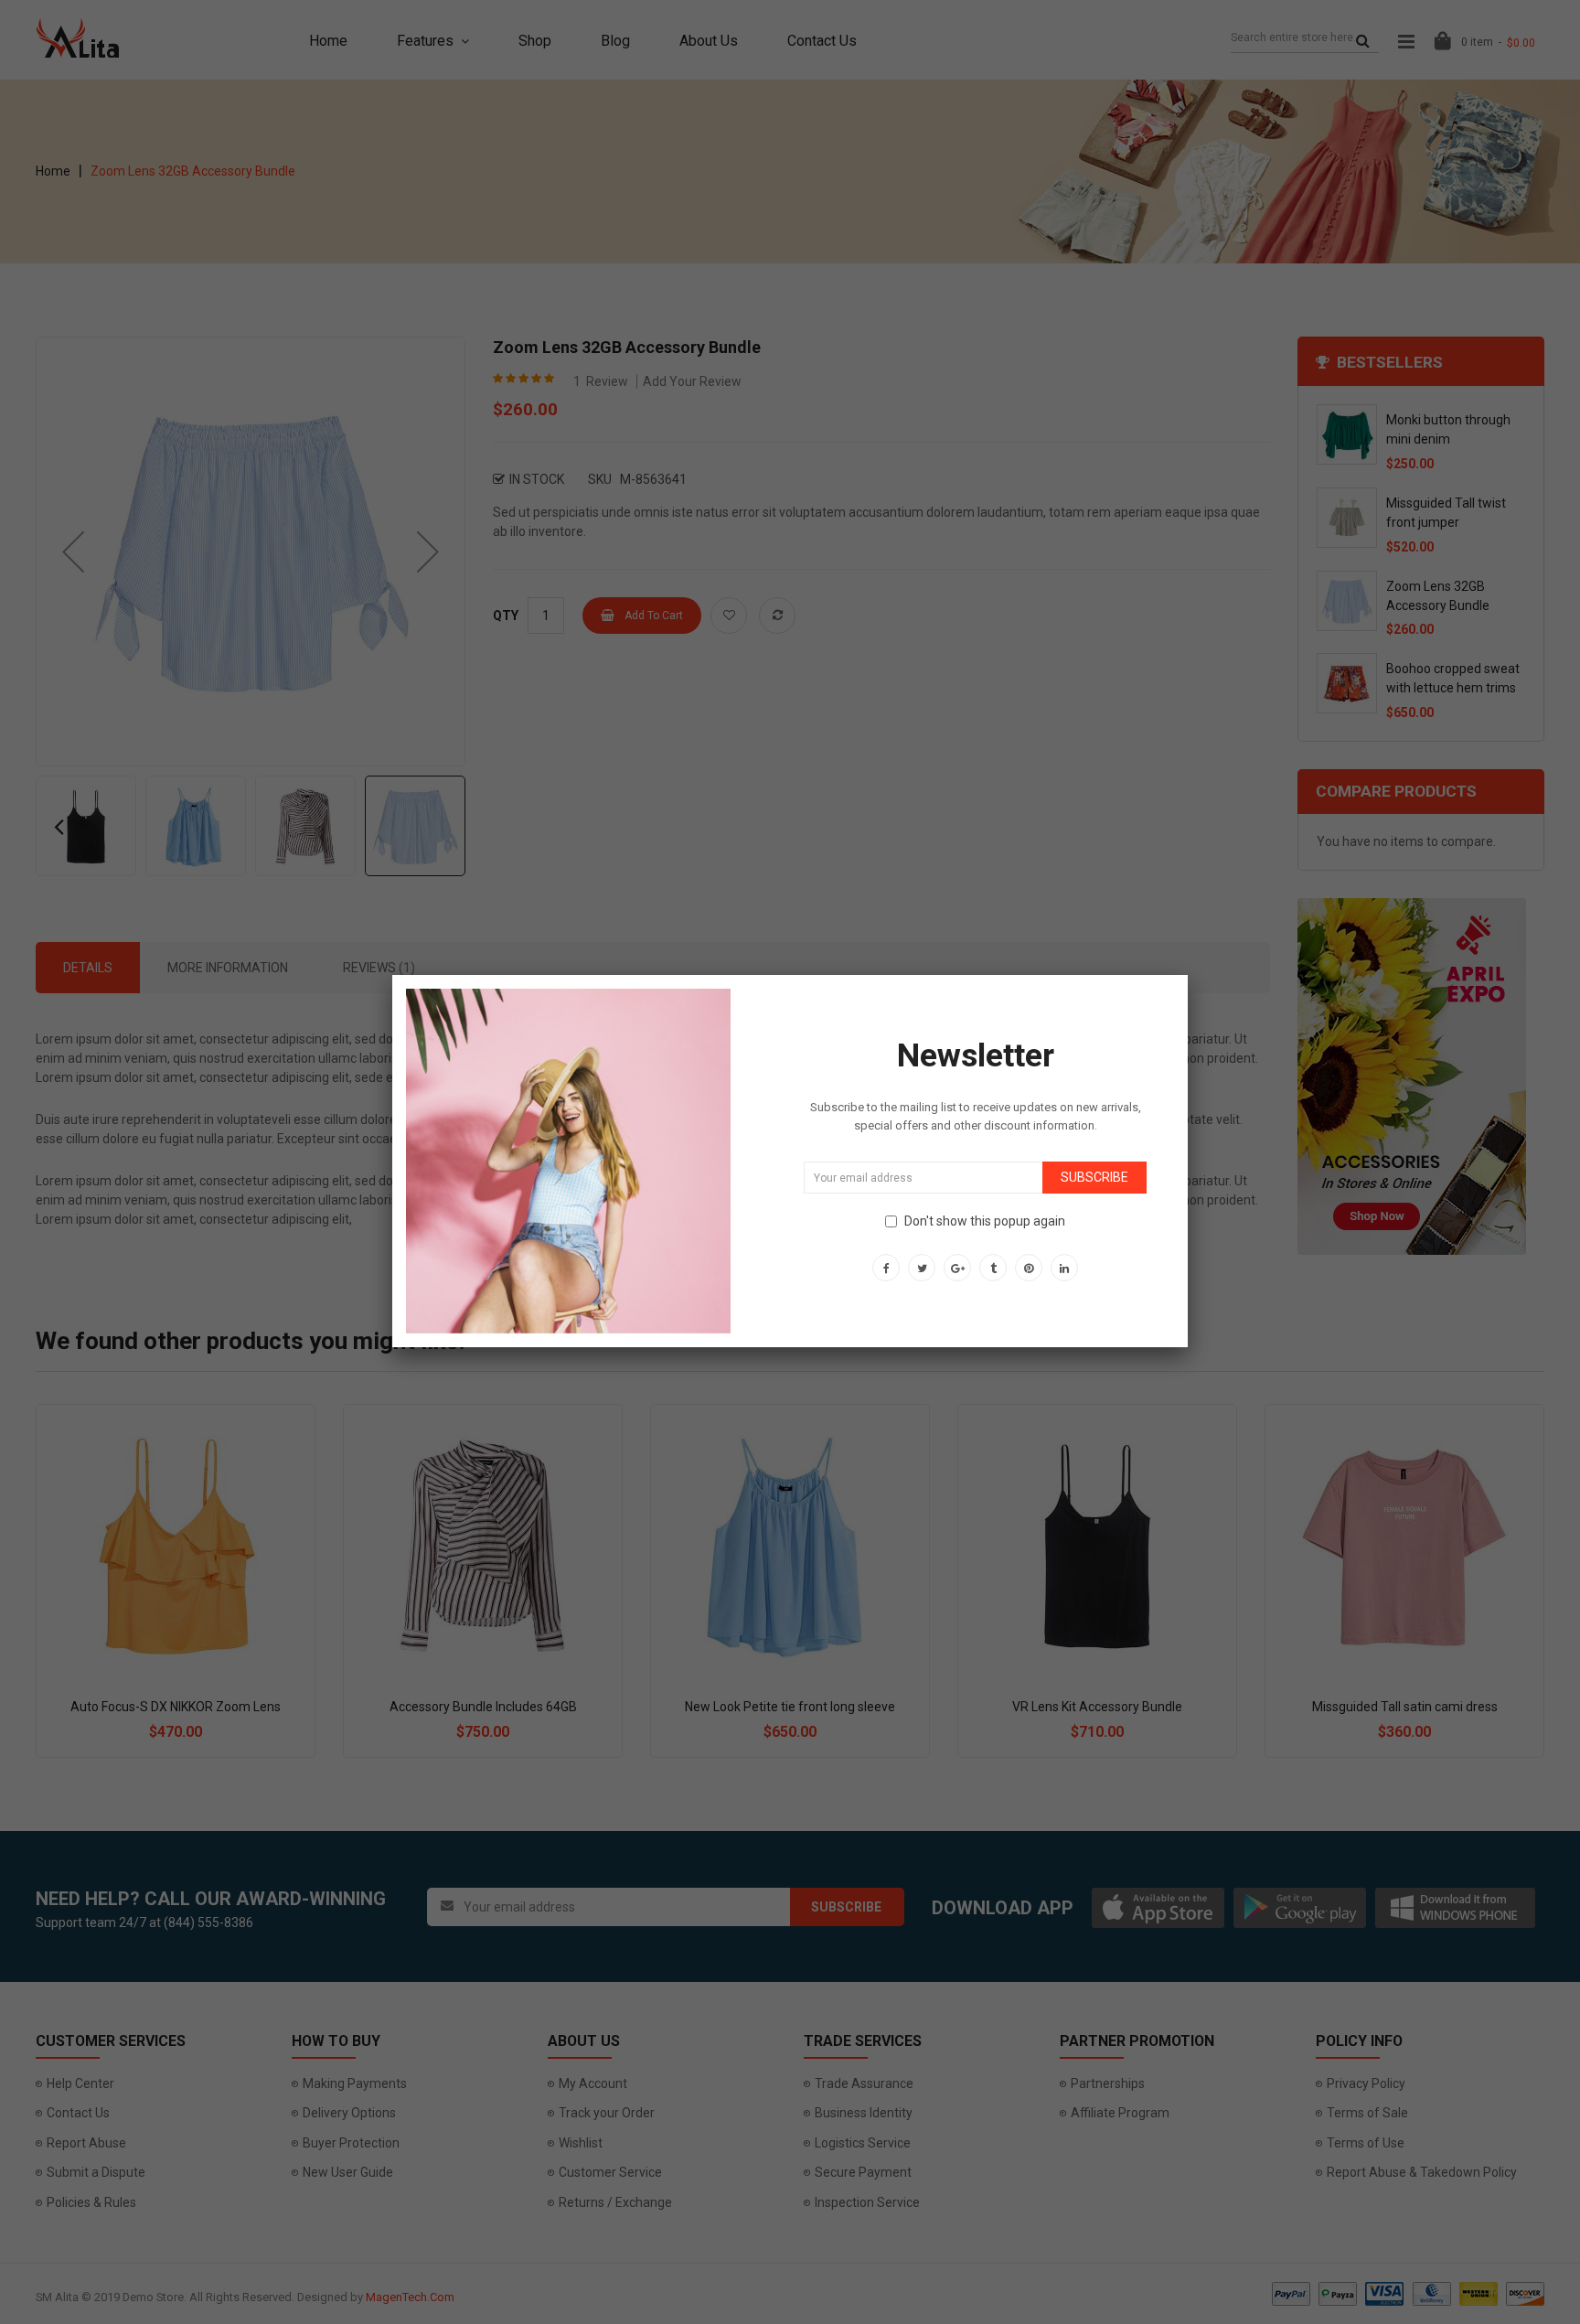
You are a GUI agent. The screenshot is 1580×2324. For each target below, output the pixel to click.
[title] (886, 1268)
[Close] (1188, 975)
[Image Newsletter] (568, 1160)
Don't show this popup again (985, 1221)
